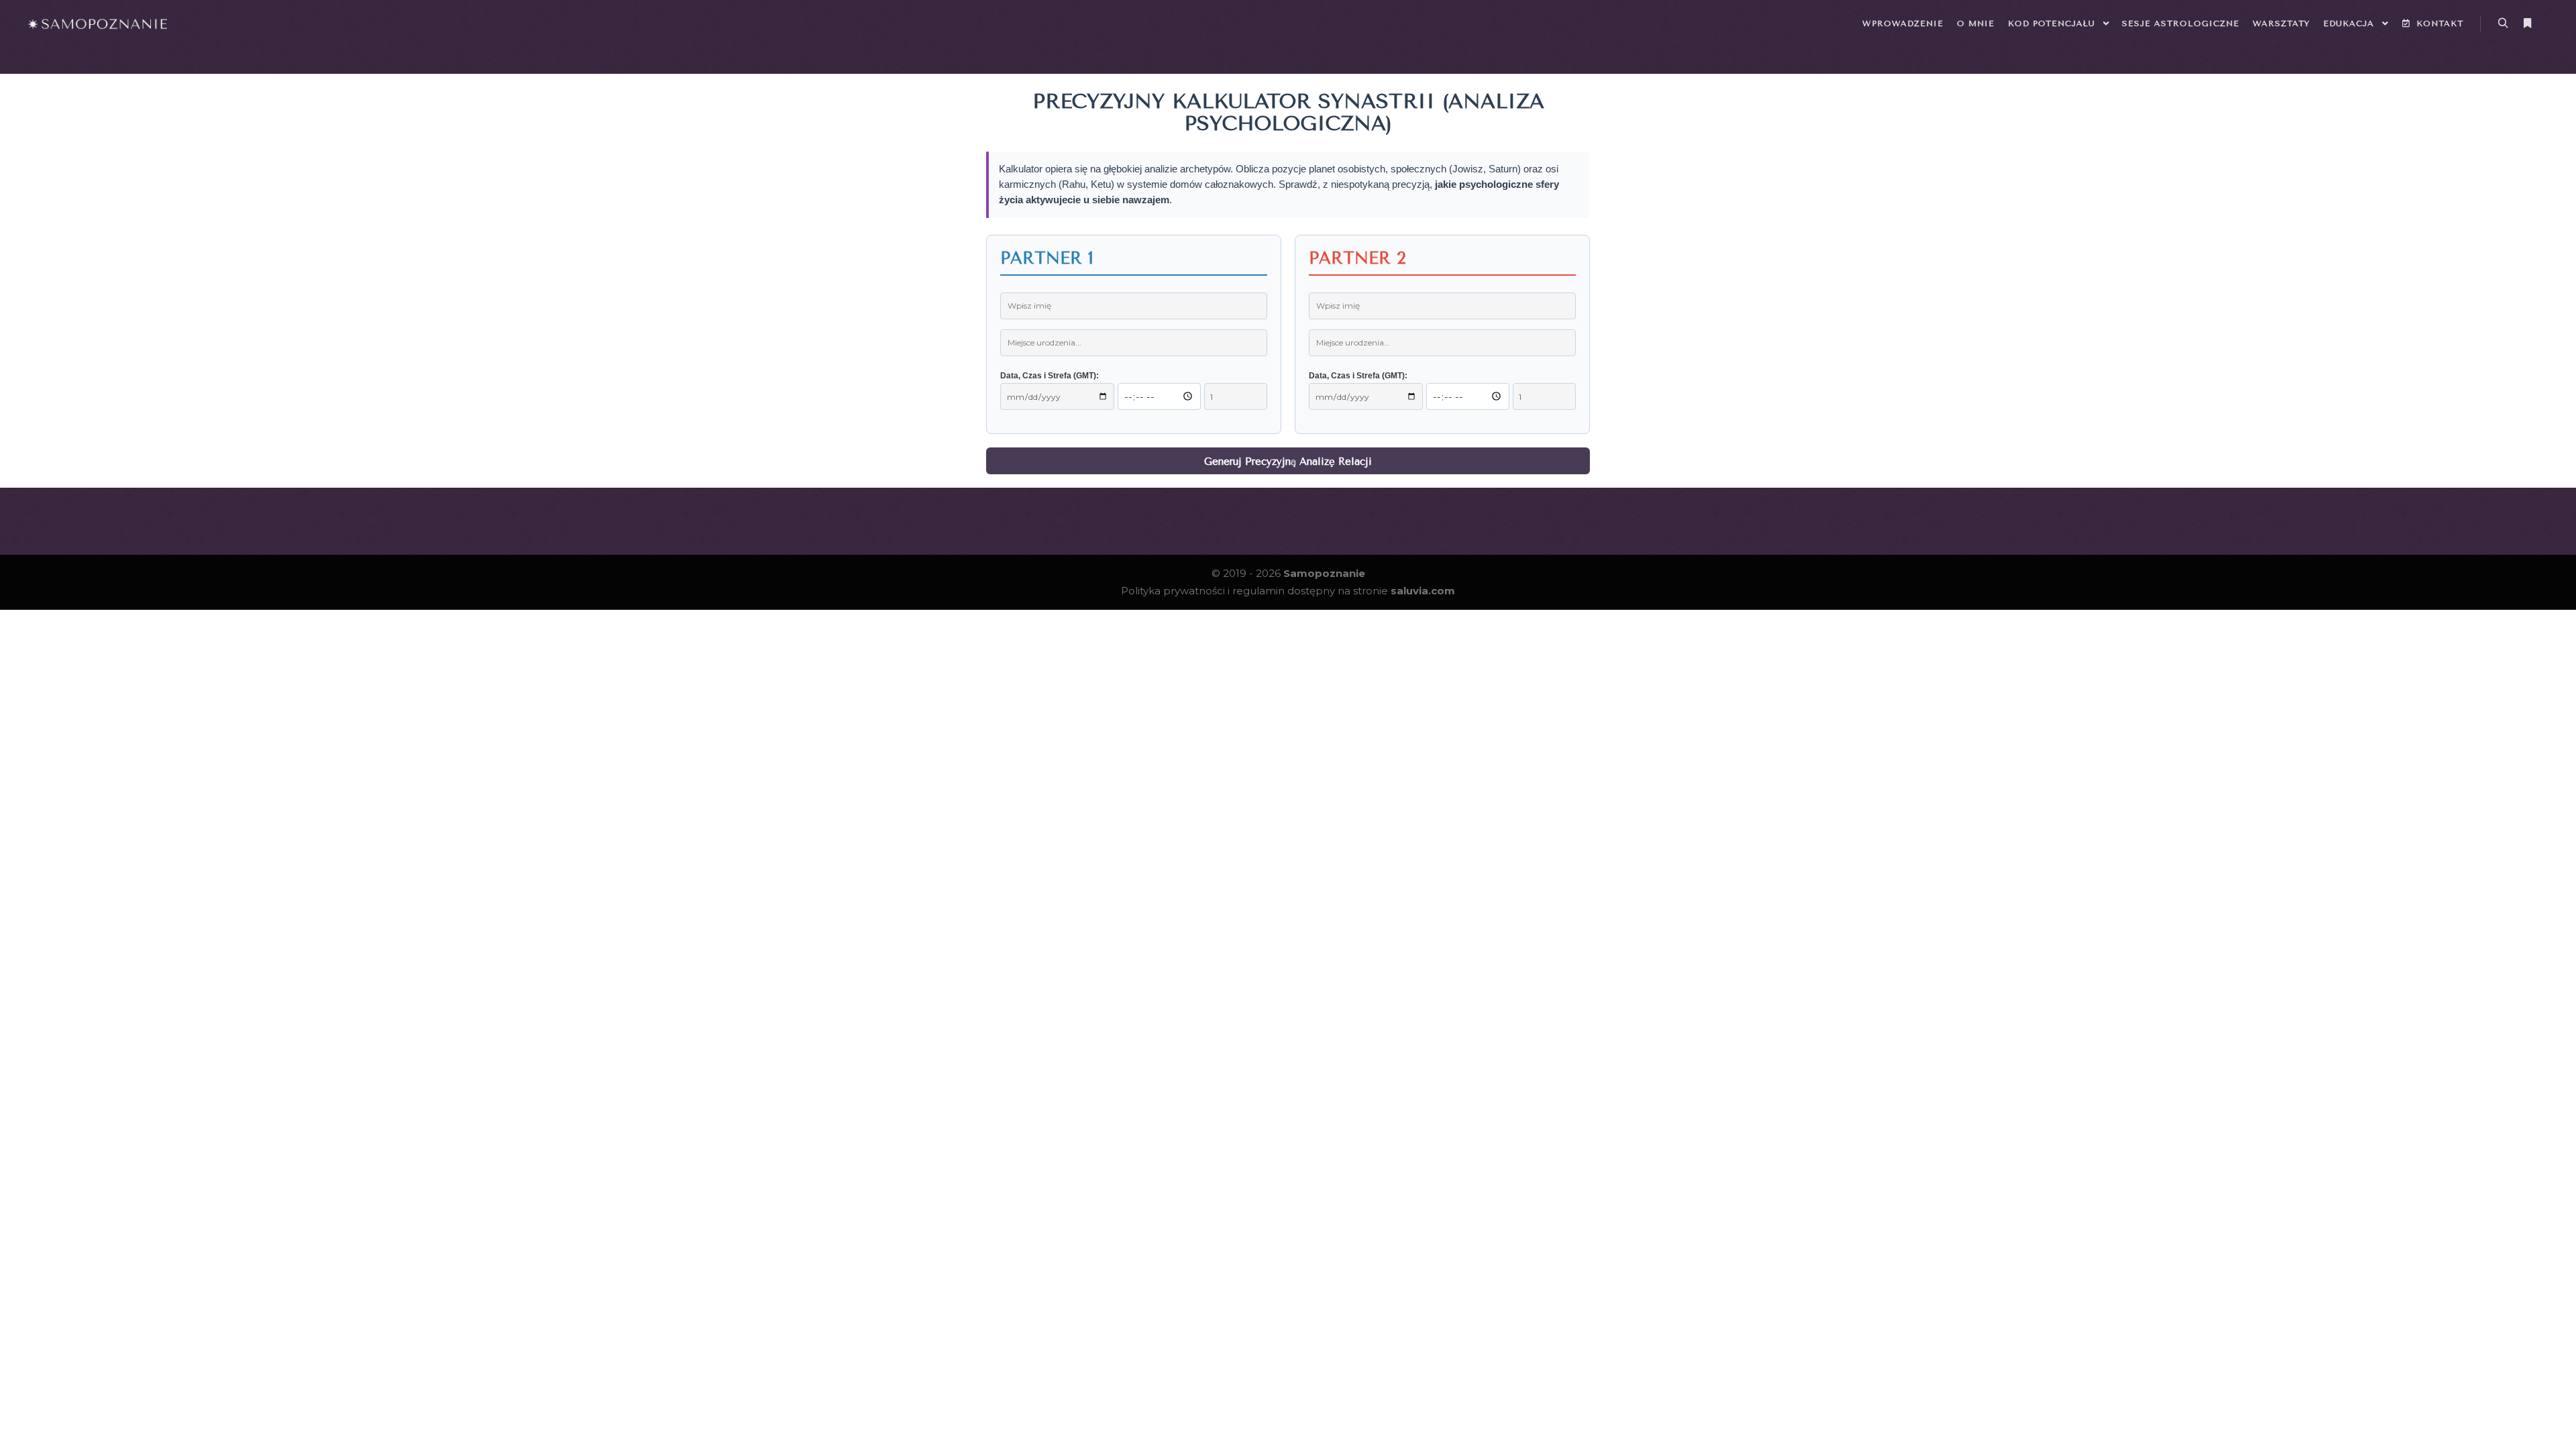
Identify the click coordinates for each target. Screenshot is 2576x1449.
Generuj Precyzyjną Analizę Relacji (1288, 462)
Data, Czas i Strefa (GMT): (1050, 376)
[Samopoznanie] (97, 23)
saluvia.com (1423, 591)
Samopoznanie (1324, 573)
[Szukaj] (2503, 23)
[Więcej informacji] (2527, 23)
